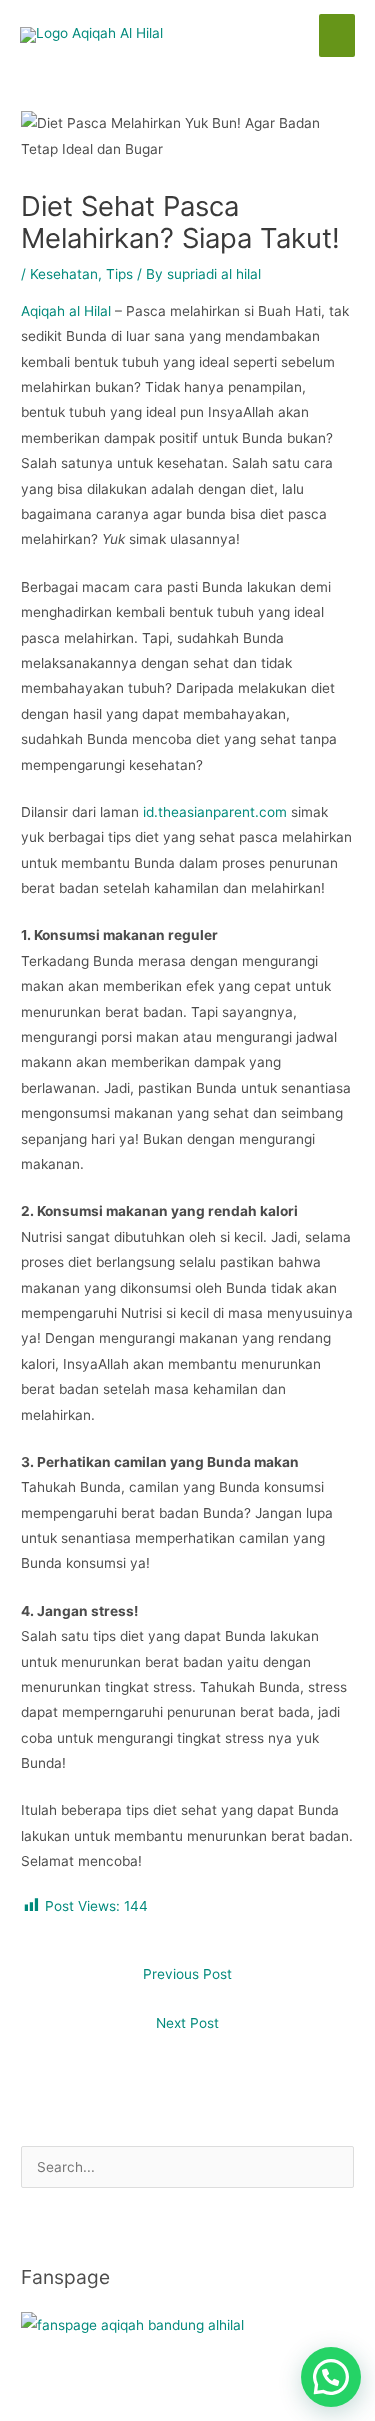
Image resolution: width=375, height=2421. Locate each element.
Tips (119, 274)
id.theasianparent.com (215, 812)
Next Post (187, 2023)
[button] (331, 2377)
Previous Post (187, 1974)
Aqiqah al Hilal (66, 311)
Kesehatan (64, 274)
